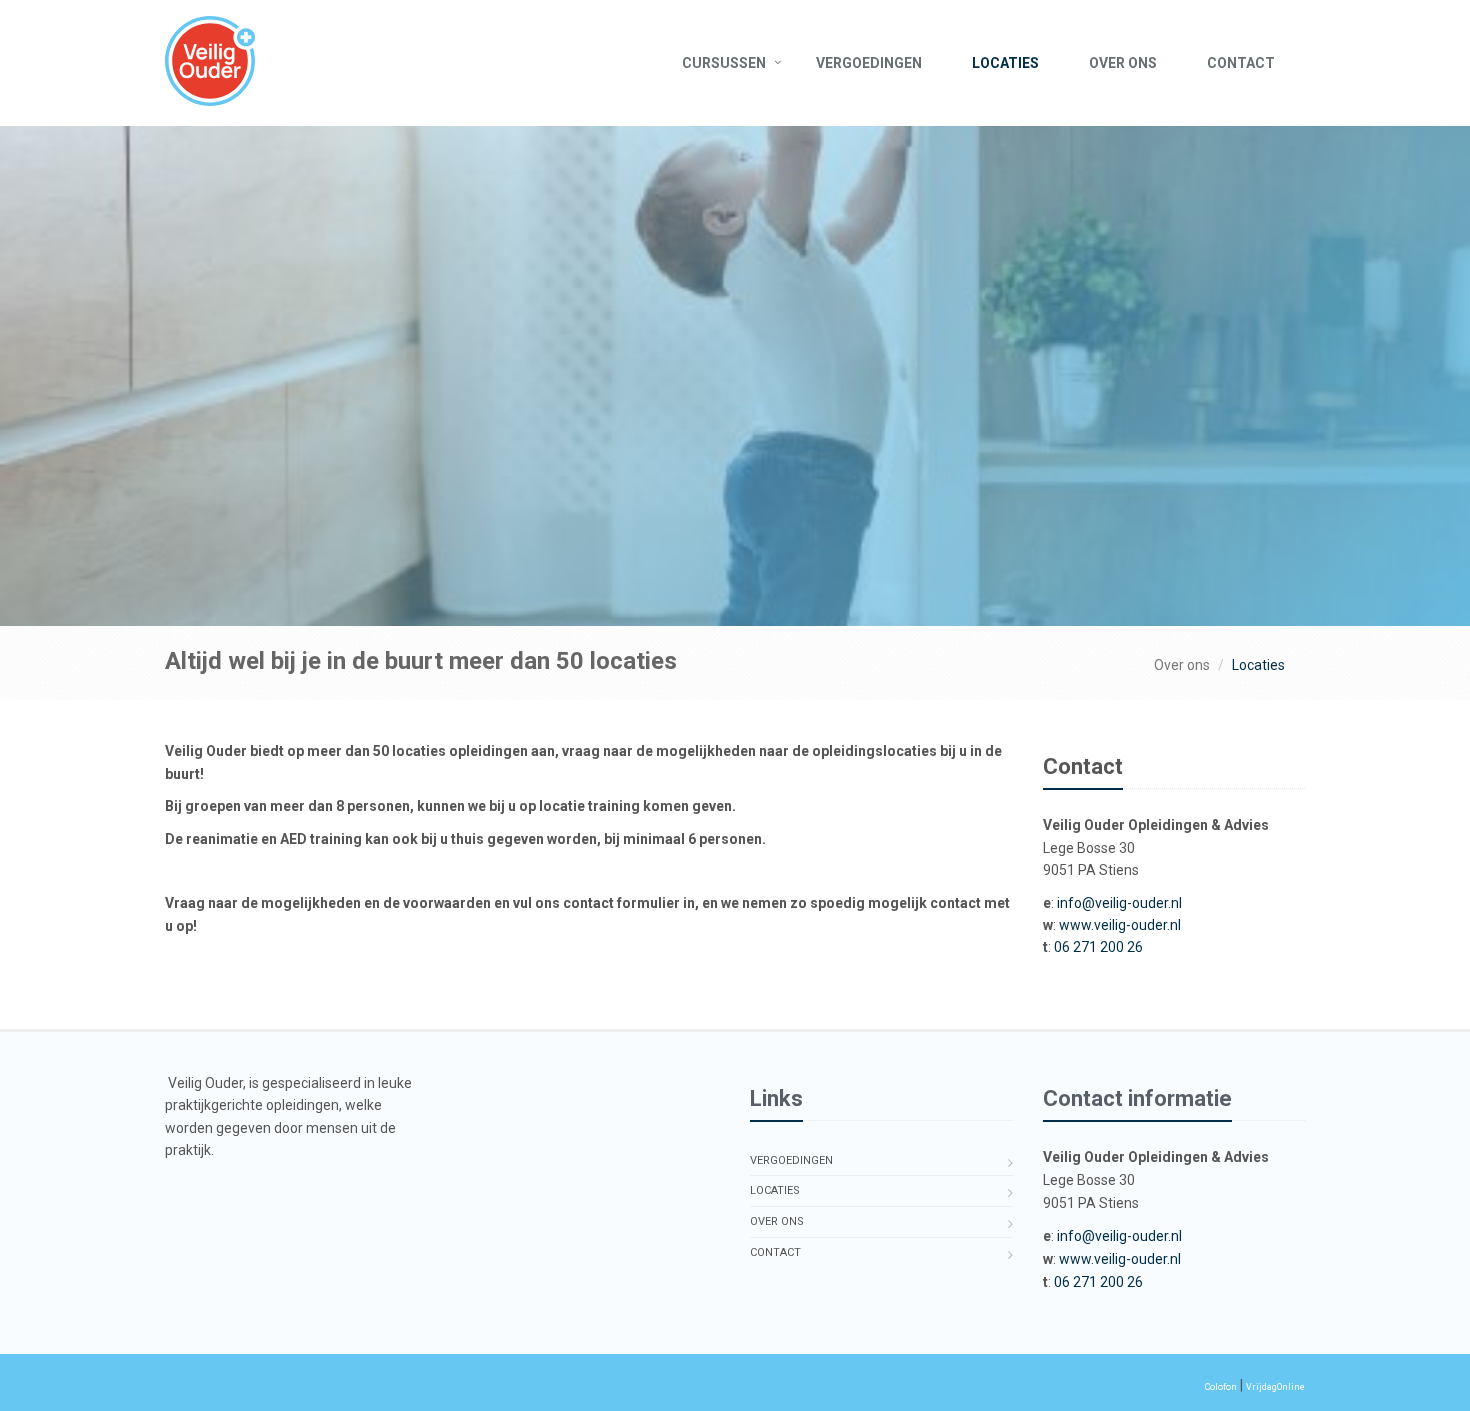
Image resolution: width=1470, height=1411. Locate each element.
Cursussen (724, 63)
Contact (1241, 63)
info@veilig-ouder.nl (1119, 903)
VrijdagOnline (1275, 1387)
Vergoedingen (869, 63)
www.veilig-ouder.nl (1120, 925)
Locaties (1005, 63)
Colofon (1221, 1387)
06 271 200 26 (1098, 947)
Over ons (1123, 63)
